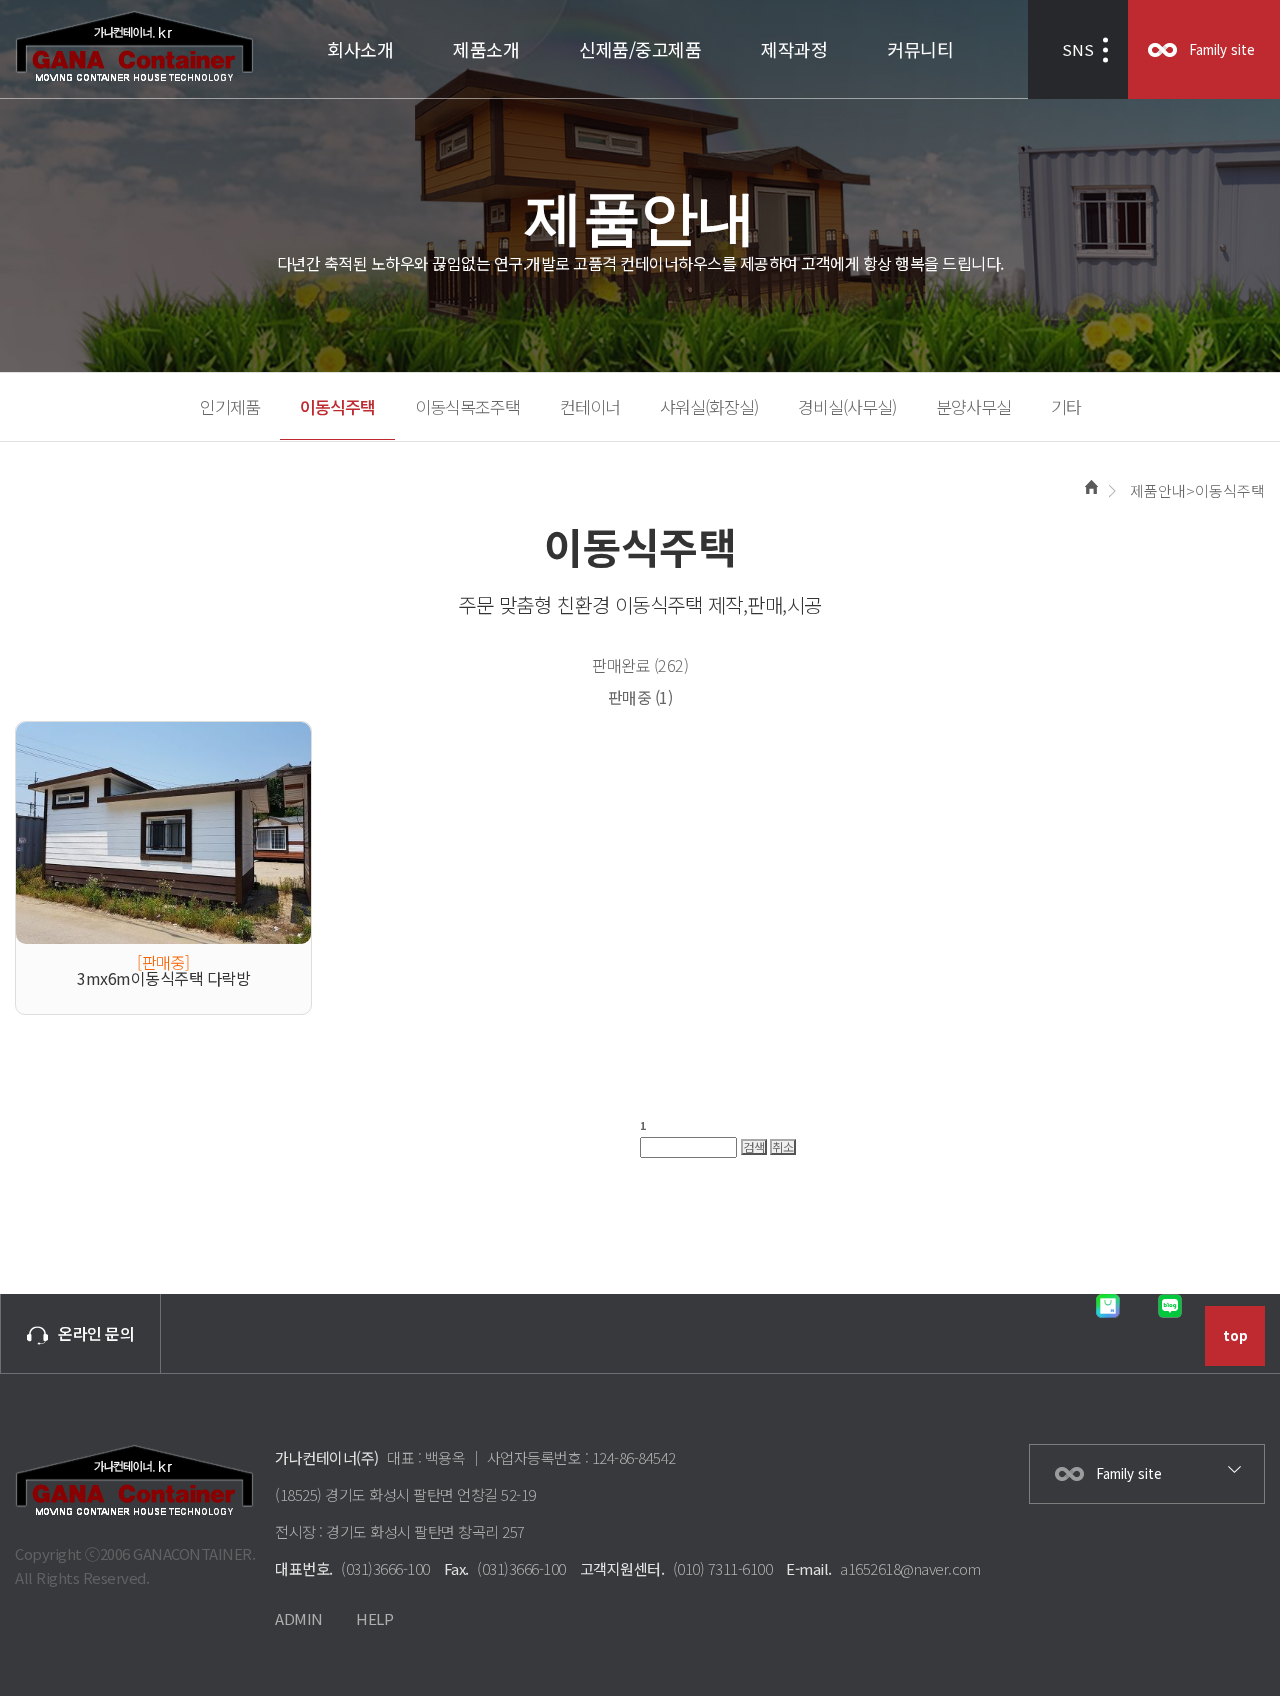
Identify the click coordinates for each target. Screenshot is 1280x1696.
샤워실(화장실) (709, 406)
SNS (1078, 49)
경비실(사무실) (847, 406)
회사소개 (360, 49)
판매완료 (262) (640, 665)
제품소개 (486, 49)
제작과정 (794, 49)
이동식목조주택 (467, 406)
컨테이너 (590, 406)
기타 (1066, 406)
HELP (374, 1618)
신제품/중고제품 (640, 49)
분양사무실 (973, 406)
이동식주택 (337, 406)
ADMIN (299, 1618)
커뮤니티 (920, 49)
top (1235, 1335)
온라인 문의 (96, 1333)
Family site (1222, 49)
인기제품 (230, 406)
